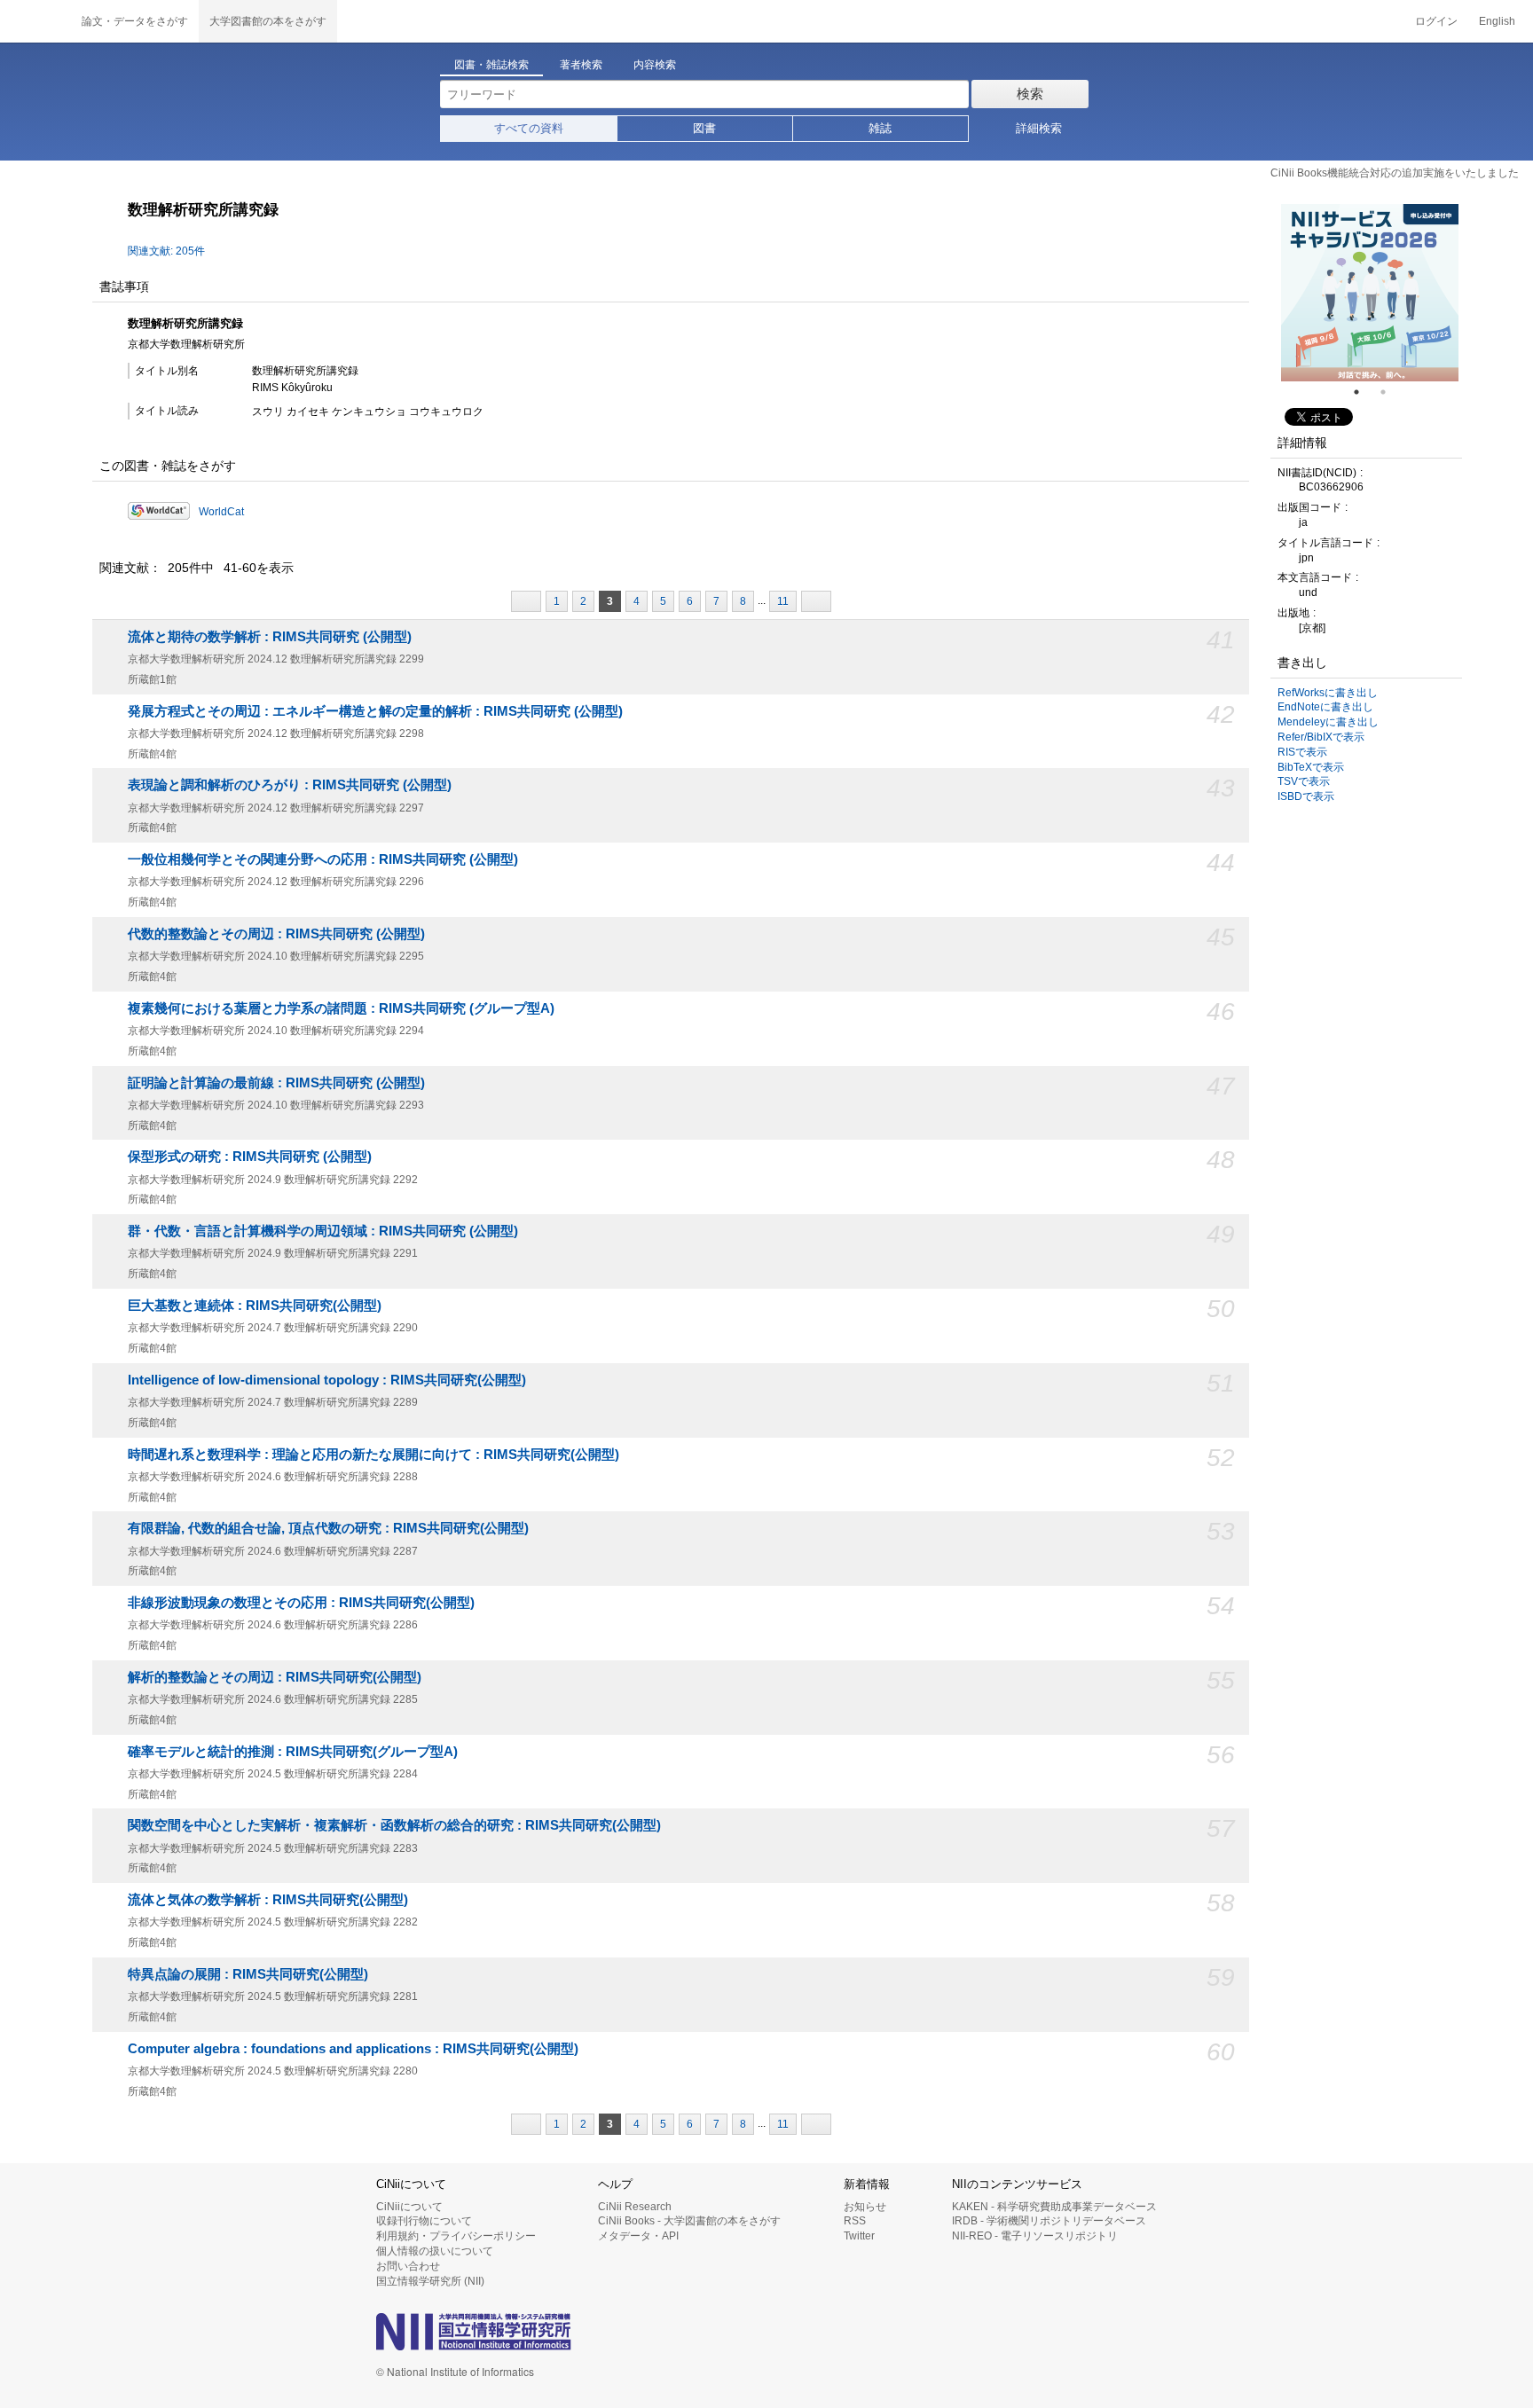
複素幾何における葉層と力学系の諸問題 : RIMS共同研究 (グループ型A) (341, 1008)
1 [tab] (1364, 392)
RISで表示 (1302, 752)
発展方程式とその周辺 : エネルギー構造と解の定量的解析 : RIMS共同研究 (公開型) (375, 711)
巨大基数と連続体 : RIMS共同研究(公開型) (255, 1306)
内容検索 (655, 65)
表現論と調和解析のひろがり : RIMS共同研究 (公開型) (290, 785)
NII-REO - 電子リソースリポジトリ (1035, 2236)
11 (783, 601)
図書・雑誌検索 (491, 65)
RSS (855, 2221)
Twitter (859, 2236)
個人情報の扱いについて (435, 2251)
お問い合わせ (408, 2266)
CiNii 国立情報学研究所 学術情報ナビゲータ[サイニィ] (35, 21)
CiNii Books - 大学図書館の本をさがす (689, 2221)
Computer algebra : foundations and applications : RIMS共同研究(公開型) (353, 2049)
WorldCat (221, 512)
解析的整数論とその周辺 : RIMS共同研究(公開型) (275, 1677)
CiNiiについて (409, 2207)
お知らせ (865, 2207)
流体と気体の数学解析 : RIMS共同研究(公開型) (268, 1900)
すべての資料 (529, 128)
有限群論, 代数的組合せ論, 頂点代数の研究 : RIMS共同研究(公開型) (328, 1528)
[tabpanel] (1370, 293)
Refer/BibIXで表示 (1321, 737)
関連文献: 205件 (166, 251)
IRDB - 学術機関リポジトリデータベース (1049, 2221)
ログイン (1436, 21)
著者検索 (581, 65)
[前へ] (526, 601)
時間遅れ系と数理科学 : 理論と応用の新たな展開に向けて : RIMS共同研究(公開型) (373, 1455)
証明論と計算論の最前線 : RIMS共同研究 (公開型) (276, 1083)
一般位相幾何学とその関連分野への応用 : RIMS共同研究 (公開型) (323, 859)
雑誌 (880, 128)
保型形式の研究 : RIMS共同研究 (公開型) (250, 1157)
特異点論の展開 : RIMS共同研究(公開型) (248, 1974)
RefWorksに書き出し (1328, 693)
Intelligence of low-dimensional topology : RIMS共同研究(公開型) (327, 1380)
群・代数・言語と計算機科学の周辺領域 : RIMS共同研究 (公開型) (323, 1231)
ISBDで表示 (1306, 796)
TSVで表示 (1304, 781)
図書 (704, 128)
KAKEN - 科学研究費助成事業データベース (1054, 2207)
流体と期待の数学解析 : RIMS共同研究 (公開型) (270, 637)
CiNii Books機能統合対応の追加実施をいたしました (1395, 173)
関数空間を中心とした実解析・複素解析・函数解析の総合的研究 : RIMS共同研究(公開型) (394, 1825)
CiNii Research (635, 2207)
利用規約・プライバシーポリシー (456, 2236)
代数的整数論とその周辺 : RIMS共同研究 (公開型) (276, 934)
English (1497, 21)
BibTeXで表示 (1311, 767)
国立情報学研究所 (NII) (430, 2281)
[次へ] (816, 601)
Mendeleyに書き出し (1328, 722)
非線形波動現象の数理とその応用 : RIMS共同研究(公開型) (301, 1603)
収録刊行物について (424, 2221)
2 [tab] (1390, 392)
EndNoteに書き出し (1325, 707)
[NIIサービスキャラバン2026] (1370, 293)
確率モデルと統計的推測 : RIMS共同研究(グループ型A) (293, 1752)
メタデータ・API (638, 2236)
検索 (1030, 94)
